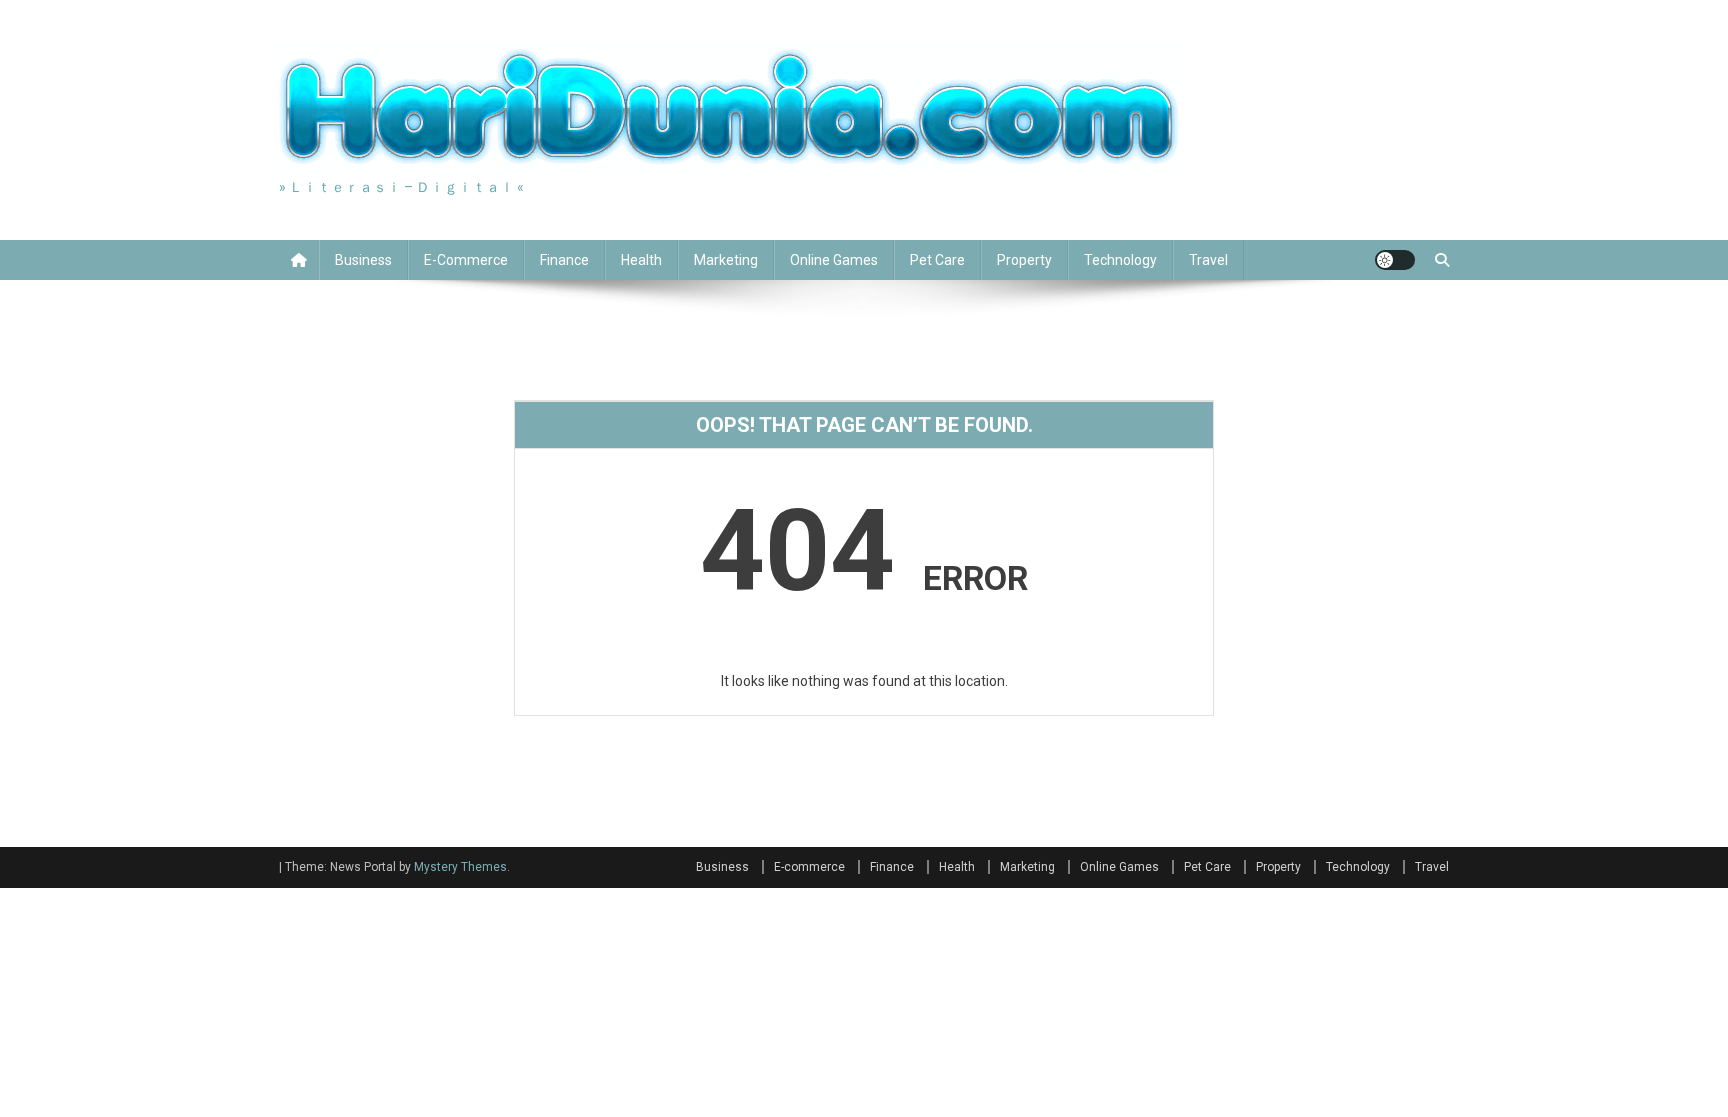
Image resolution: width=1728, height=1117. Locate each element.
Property (1024, 260)
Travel (1208, 260)
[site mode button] (1395, 260)
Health (641, 260)
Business (363, 260)
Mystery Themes (460, 867)
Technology (1120, 260)
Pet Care (937, 260)
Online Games (834, 260)
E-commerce (466, 260)
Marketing (726, 260)
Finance (564, 260)
